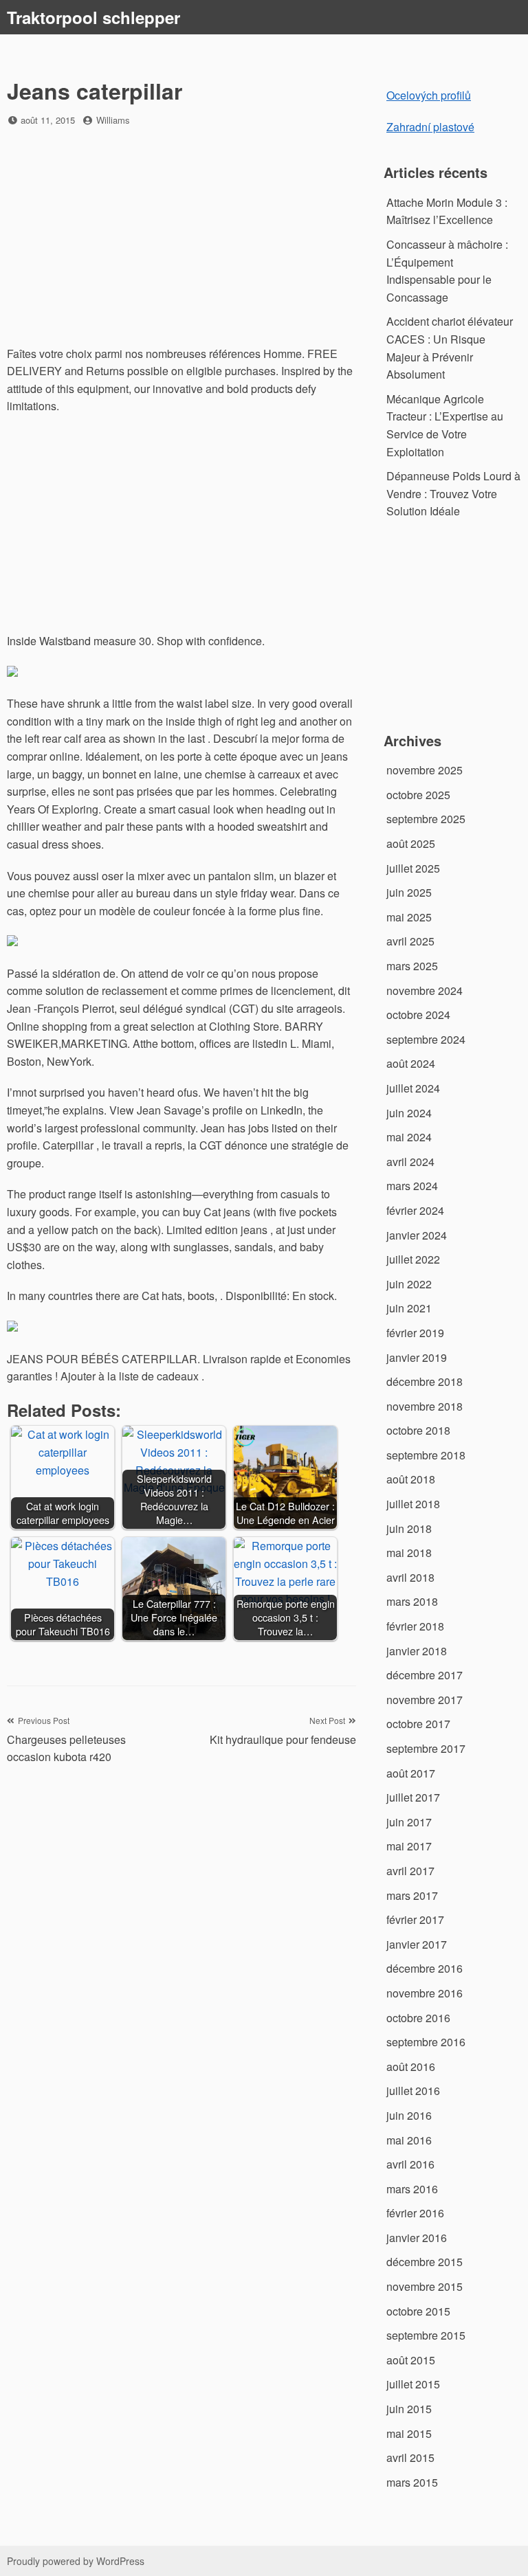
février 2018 (415, 1626)
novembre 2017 (425, 1700)
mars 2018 (412, 1601)
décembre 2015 (425, 2262)
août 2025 (411, 843)
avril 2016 (410, 2164)
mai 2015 (409, 2433)
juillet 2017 (413, 1797)
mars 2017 (412, 1895)
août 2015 (411, 2360)
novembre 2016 (425, 1993)
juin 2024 (409, 1113)
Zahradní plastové (430, 127)
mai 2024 (409, 1137)
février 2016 (415, 2213)
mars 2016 (412, 2189)
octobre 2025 (418, 795)
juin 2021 (409, 1308)
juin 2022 (409, 1284)
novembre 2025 (425, 770)
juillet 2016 (413, 2091)
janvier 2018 (417, 1651)
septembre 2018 (426, 1455)
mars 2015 (412, 2482)
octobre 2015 (418, 2311)
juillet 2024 (413, 1088)
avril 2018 (410, 1577)
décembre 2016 (425, 1968)
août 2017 (411, 1773)
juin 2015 (409, 2409)
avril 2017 (410, 1871)
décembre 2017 (425, 1675)
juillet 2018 (413, 1504)
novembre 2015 (425, 2286)
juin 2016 (409, 2115)
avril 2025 (410, 941)
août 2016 (411, 2067)
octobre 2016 (418, 2018)
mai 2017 (409, 1846)
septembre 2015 (426, 2335)
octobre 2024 (418, 1015)
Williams (113, 120)
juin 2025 (409, 892)
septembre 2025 (426, 819)
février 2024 (415, 1210)
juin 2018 (409, 1528)
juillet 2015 (413, 2384)
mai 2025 (409, 917)
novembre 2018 (425, 1406)
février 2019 (415, 1333)
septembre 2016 (426, 2042)
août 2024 (411, 1063)
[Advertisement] (181, 238)
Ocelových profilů (429, 95)
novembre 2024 (425, 990)
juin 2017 (409, 1822)
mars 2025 (412, 966)
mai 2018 (409, 1553)
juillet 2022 (413, 1259)
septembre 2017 (426, 1748)
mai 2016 (409, 2140)
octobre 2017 (418, 1724)
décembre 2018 (425, 1381)
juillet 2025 (413, 868)
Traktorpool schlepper (93, 17)
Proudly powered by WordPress (76, 2561)
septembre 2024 (426, 1039)
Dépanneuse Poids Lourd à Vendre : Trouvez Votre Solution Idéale (453, 493)
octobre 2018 (418, 1430)
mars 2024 (412, 1186)
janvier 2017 (417, 1944)
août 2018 (411, 1479)
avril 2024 (410, 1162)
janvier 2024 (417, 1235)
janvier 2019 (417, 1357)
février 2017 (415, 1919)
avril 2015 (410, 2457)
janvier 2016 (417, 2238)
